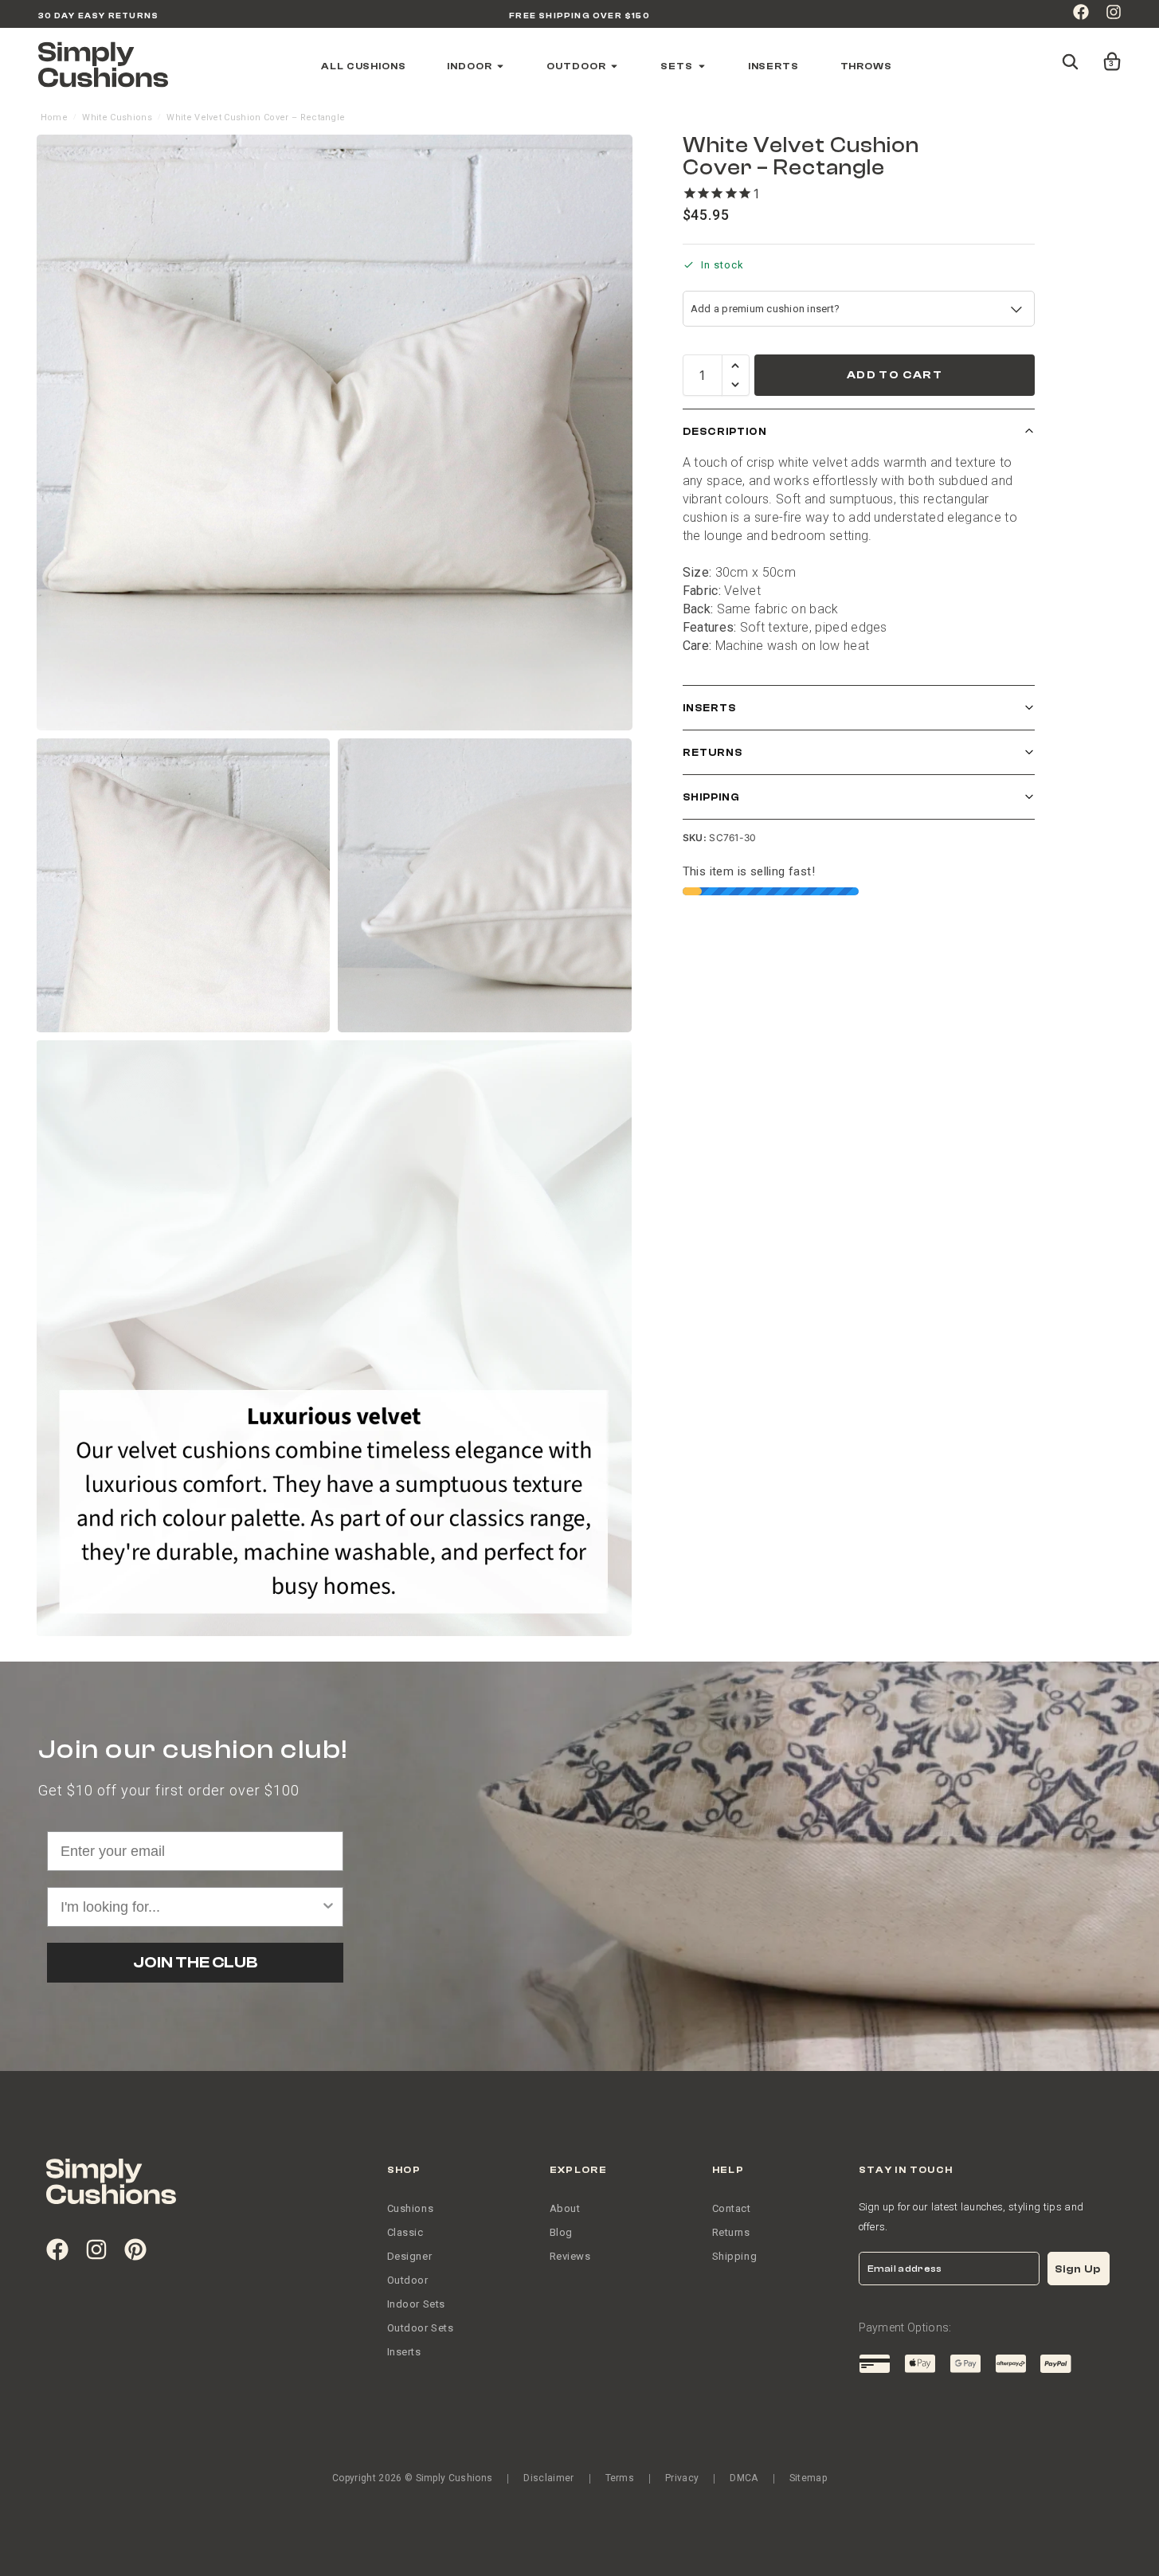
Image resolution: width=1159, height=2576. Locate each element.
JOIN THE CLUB (195, 1962)
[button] (1109, 54)
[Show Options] (328, 1907)
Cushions (411, 2208)
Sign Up (1078, 2269)
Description (725, 431)
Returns (713, 752)
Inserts (709, 708)
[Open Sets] (702, 66)
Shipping (711, 797)
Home (54, 117)
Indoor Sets (417, 2304)
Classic (405, 2232)
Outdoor (408, 2280)
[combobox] (191, 1907)
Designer (410, 2256)
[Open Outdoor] (614, 66)
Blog (561, 2232)
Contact (732, 2208)
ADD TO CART (895, 375)
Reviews (570, 2256)
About (565, 2208)
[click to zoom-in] (335, 433)
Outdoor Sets (421, 2328)
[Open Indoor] (500, 66)
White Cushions (117, 117)
